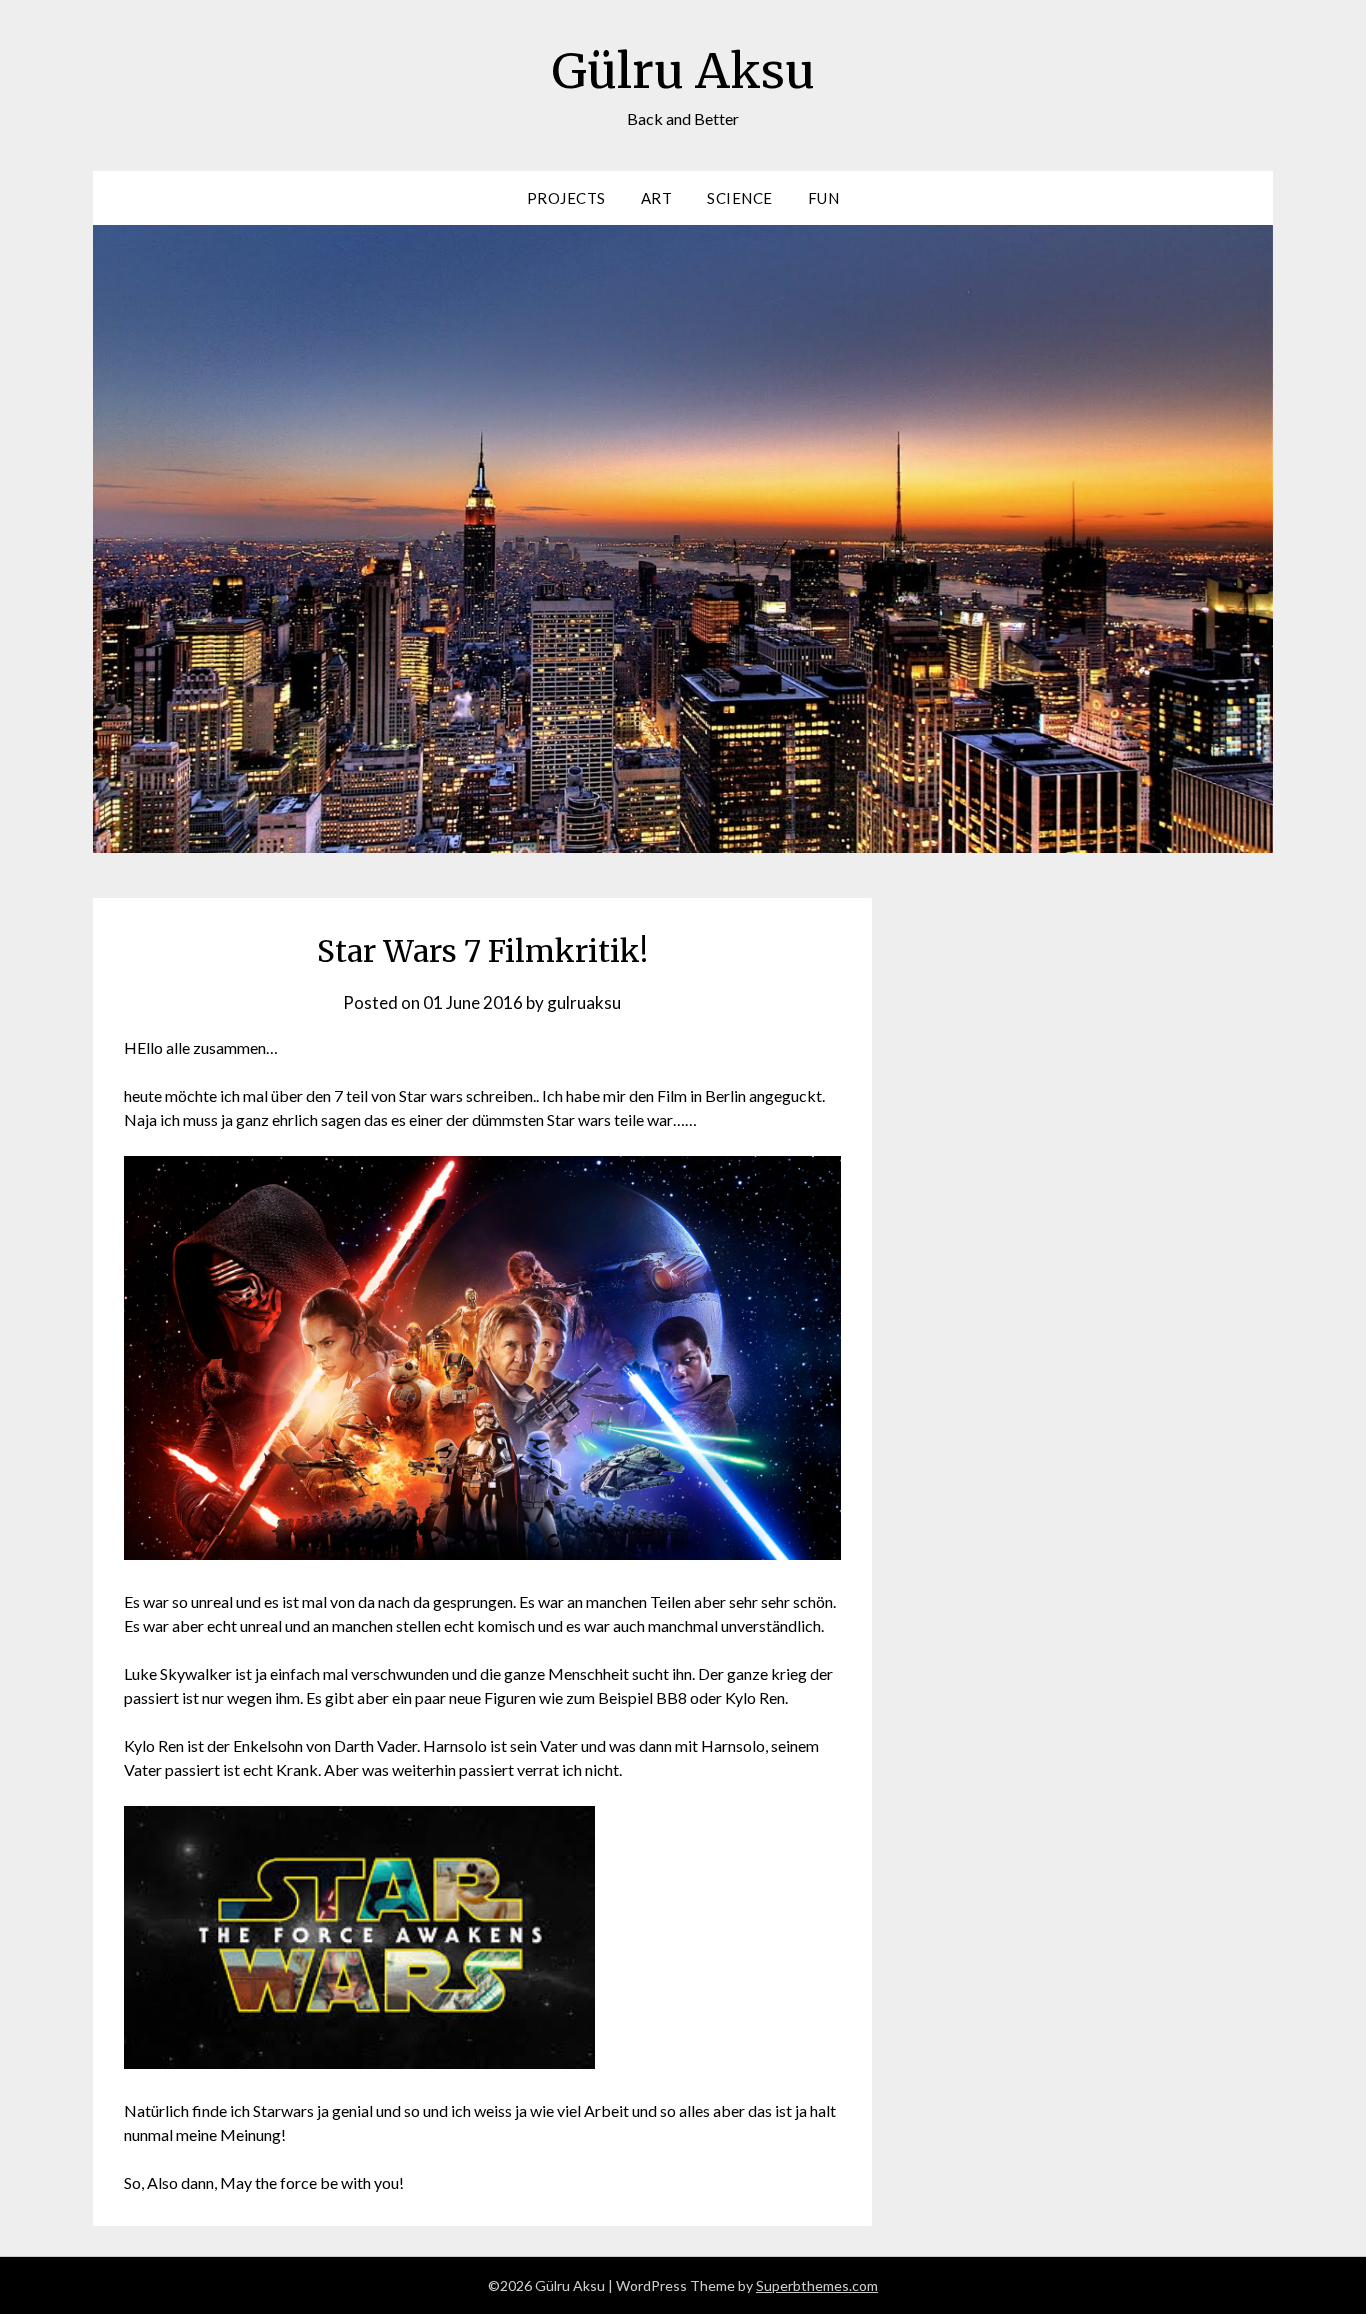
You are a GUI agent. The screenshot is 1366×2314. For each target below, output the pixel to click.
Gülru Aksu (683, 71)
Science (740, 198)
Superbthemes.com (817, 2285)
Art (657, 198)
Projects (566, 198)
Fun (824, 198)
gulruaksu (584, 1002)
